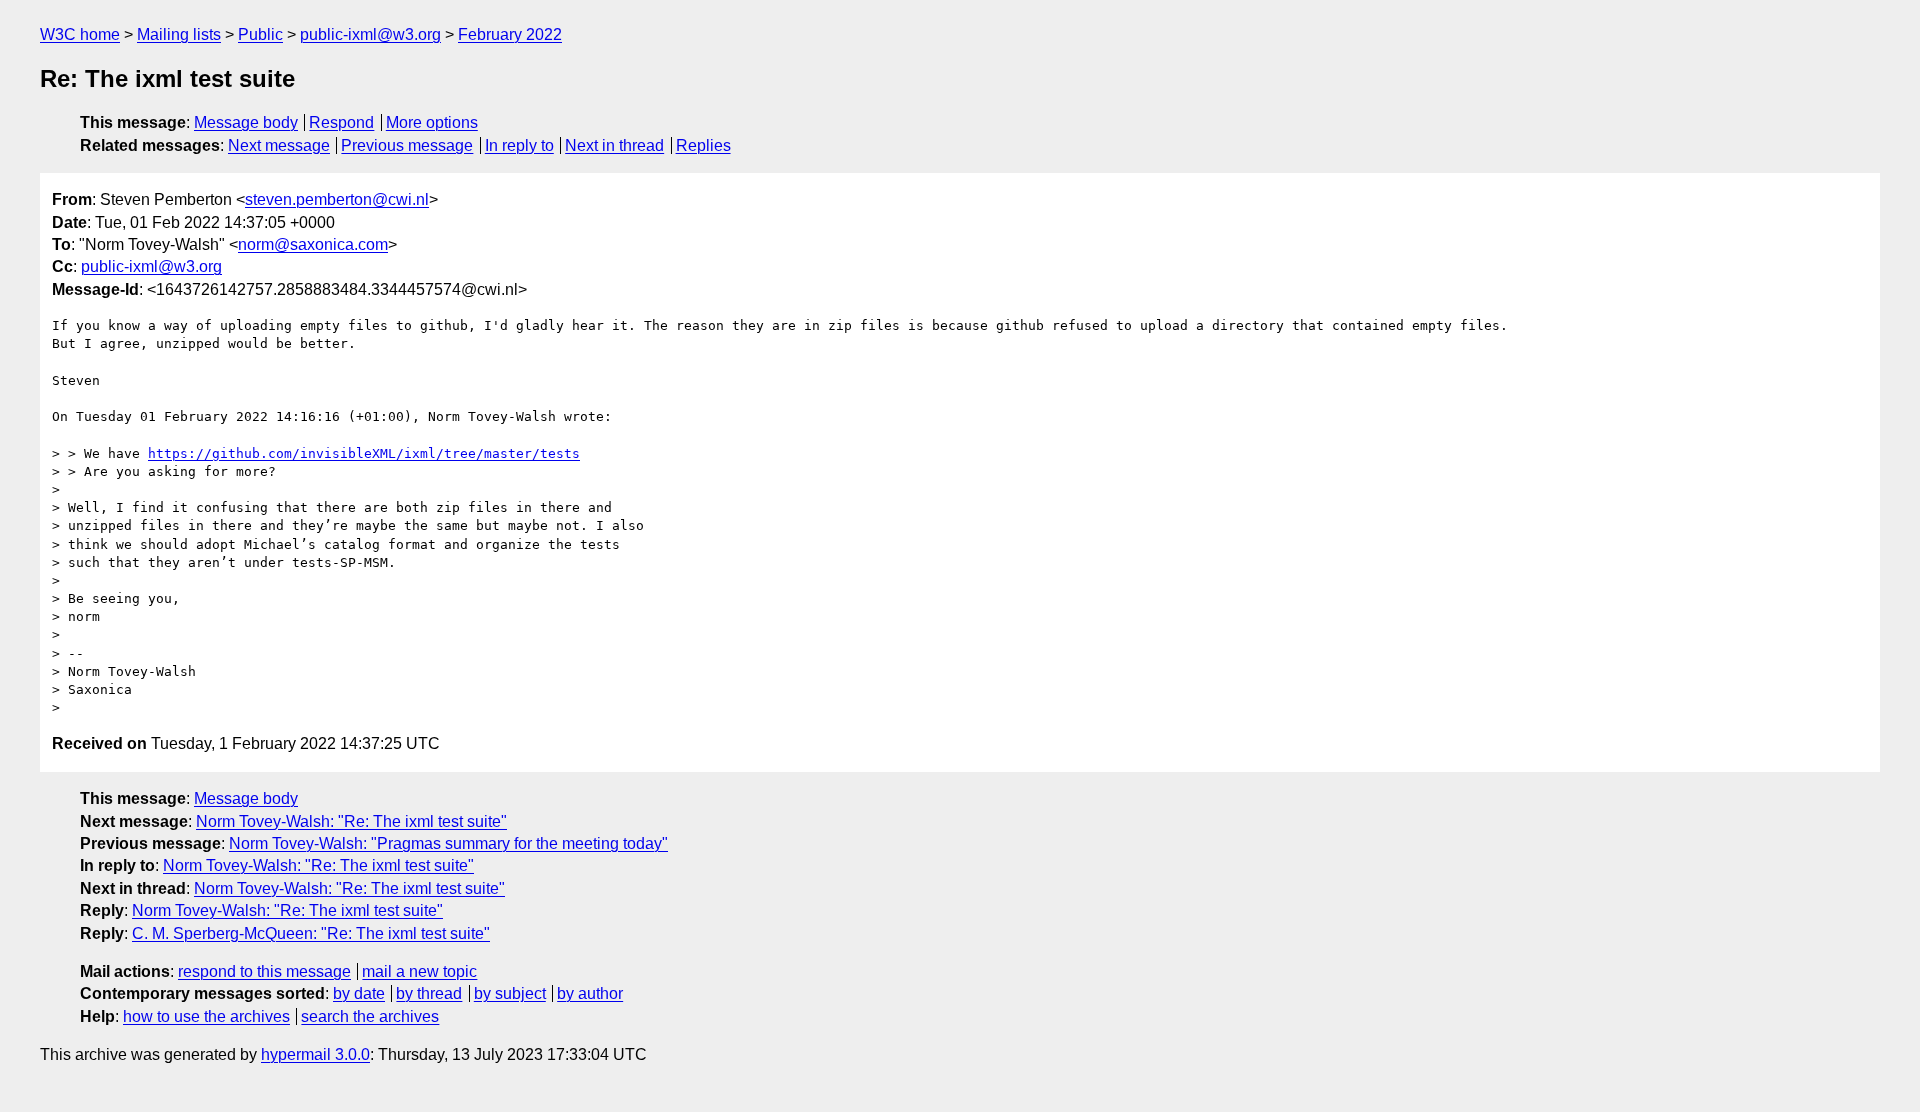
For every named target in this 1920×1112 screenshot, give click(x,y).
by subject (510, 993)
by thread (429, 993)
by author (590, 993)
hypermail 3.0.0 (315, 1054)
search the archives (370, 1016)
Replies (703, 145)
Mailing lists (179, 34)
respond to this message (264, 971)
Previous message (407, 145)
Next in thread (614, 145)
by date (359, 993)
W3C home (80, 34)
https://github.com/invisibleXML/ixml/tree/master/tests (364, 453)
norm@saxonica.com (313, 244)
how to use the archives (206, 1016)
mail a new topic (419, 971)
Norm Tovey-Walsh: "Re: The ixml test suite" (351, 821)
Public (260, 34)
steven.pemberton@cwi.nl (337, 199)
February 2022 (510, 34)
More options (432, 122)
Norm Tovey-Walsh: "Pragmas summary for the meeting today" (448, 843)
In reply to (519, 145)
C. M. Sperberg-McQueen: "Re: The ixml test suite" (311, 933)
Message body (246, 122)
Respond (341, 122)
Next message (279, 145)
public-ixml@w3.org (370, 34)
